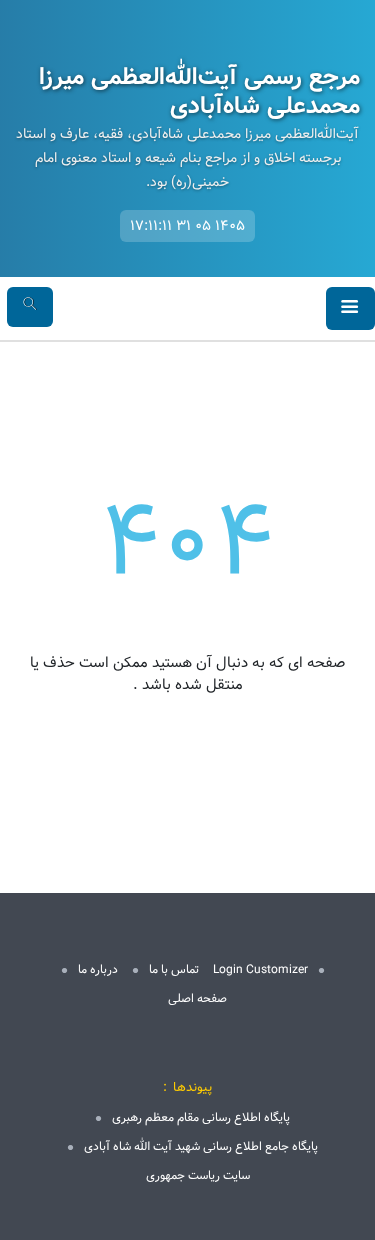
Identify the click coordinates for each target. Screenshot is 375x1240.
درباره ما (98, 969)
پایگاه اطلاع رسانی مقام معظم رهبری (201, 1117)
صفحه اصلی (197, 998)
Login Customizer (260, 969)
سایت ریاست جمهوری (198, 1175)
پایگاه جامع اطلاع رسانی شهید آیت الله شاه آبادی (201, 1146)
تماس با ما (174, 969)
